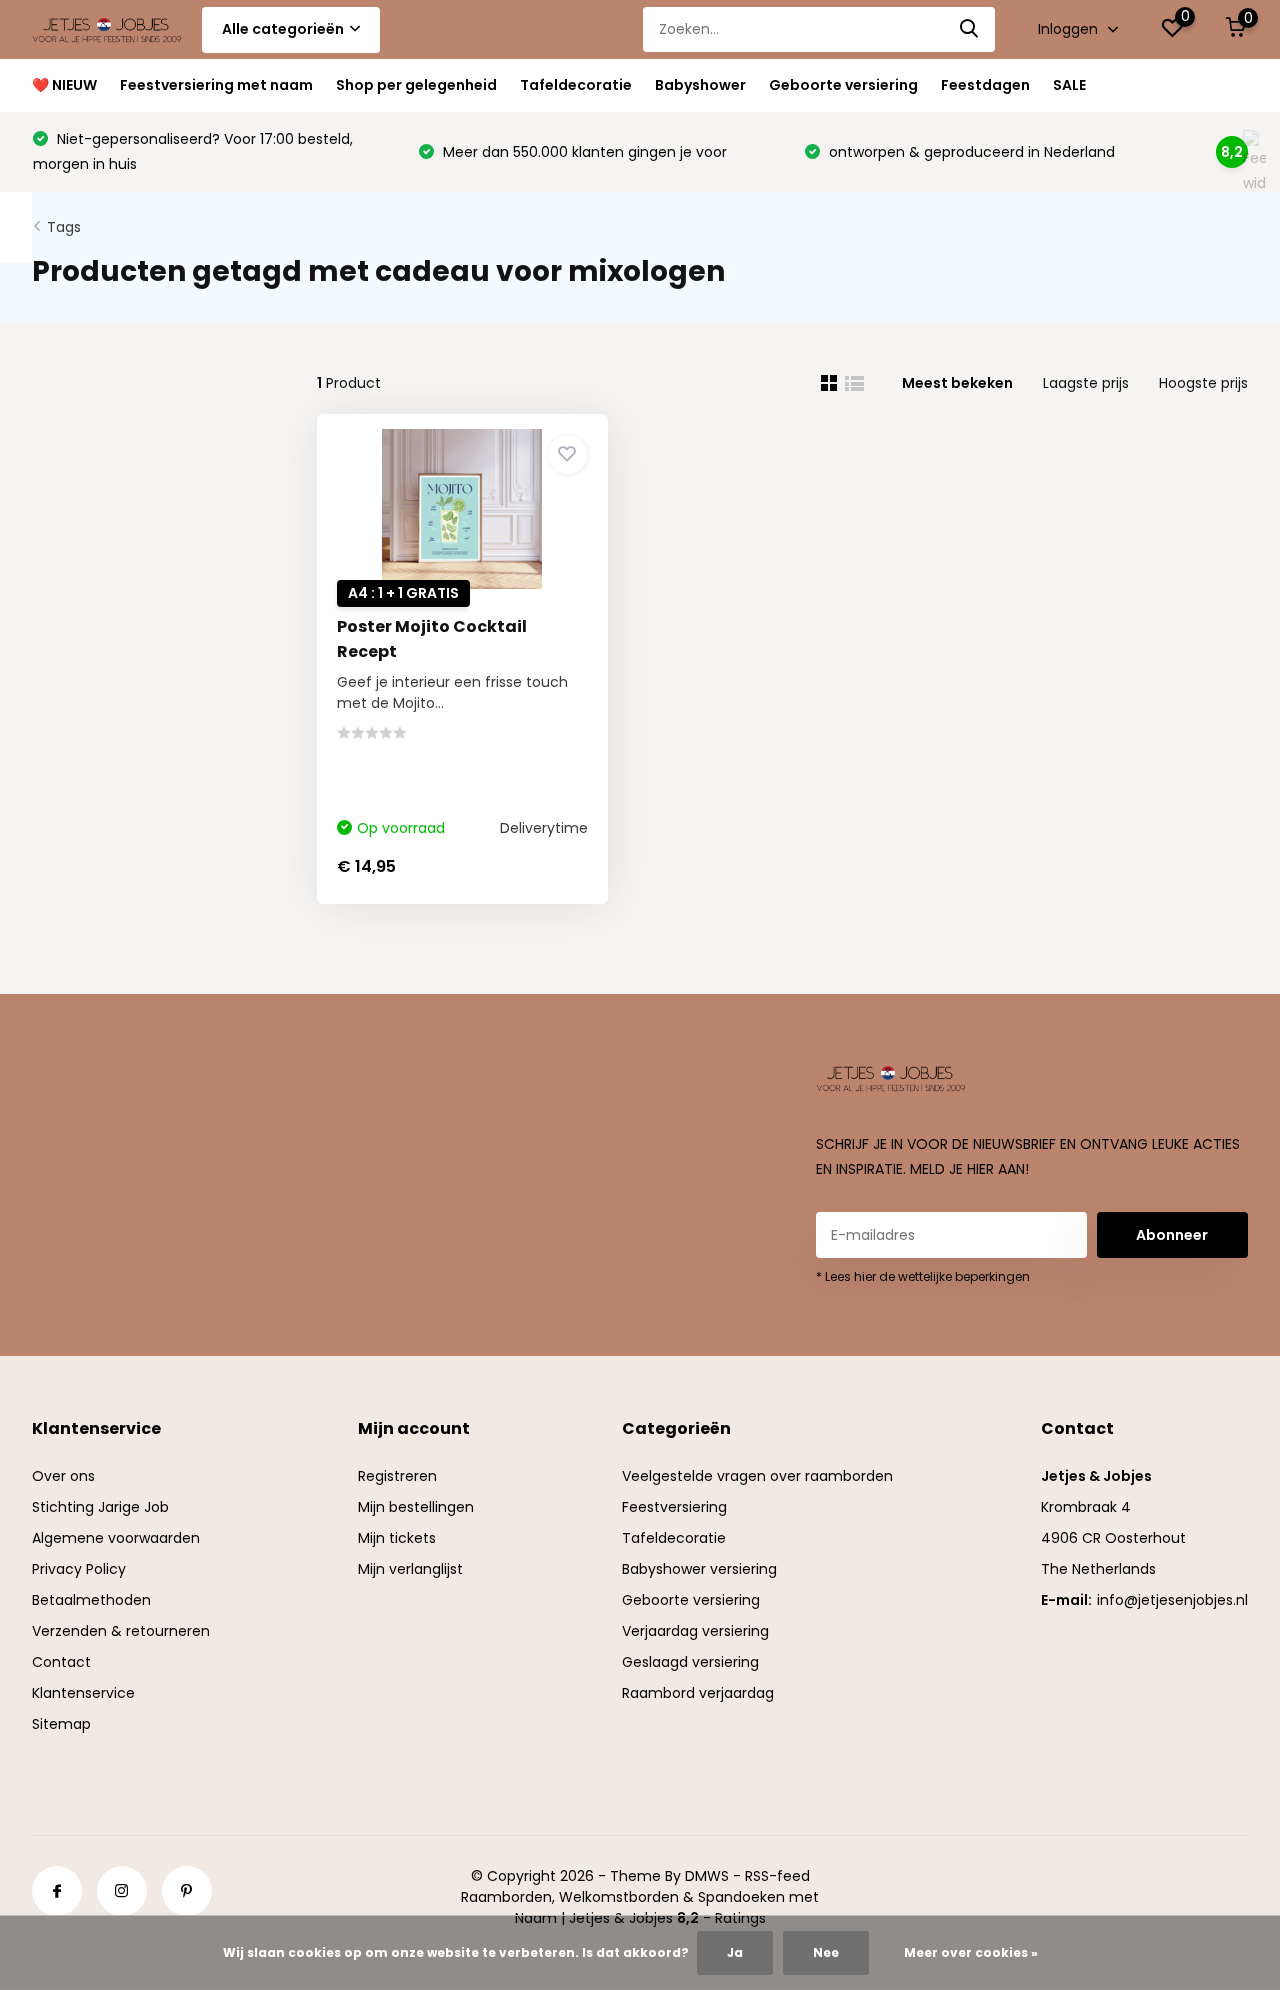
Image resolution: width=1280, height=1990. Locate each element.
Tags (64, 227)
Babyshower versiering (699, 1569)
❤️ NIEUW (64, 85)
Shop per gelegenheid (416, 85)
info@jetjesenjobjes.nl (1172, 1600)
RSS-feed (777, 1876)
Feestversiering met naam (216, 85)
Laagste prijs (1086, 383)
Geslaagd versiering (690, 1662)
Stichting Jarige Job (100, 1507)
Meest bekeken (957, 383)
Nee (826, 1952)
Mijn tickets (397, 1538)
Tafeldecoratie (576, 85)
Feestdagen (985, 85)
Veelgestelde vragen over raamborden (757, 1476)
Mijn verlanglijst (410, 1569)
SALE (1069, 85)
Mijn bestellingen (416, 1507)
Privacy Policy (79, 1569)
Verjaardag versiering (695, 1631)
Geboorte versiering (843, 85)
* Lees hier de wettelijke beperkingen (923, 1276)
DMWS (707, 1876)
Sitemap (61, 1724)
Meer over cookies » (971, 1952)
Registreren (397, 1476)
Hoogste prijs (1203, 383)
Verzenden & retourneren (121, 1631)
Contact (61, 1662)
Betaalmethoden (91, 1600)
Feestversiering (674, 1507)
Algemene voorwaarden (116, 1538)
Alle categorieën (283, 29)
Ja (735, 1952)
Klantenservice (83, 1693)
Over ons (63, 1476)
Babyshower (700, 85)
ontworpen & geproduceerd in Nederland (970, 152)
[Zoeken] (970, 29)
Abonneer (1172, 1235)
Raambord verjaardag (698, 1693)
